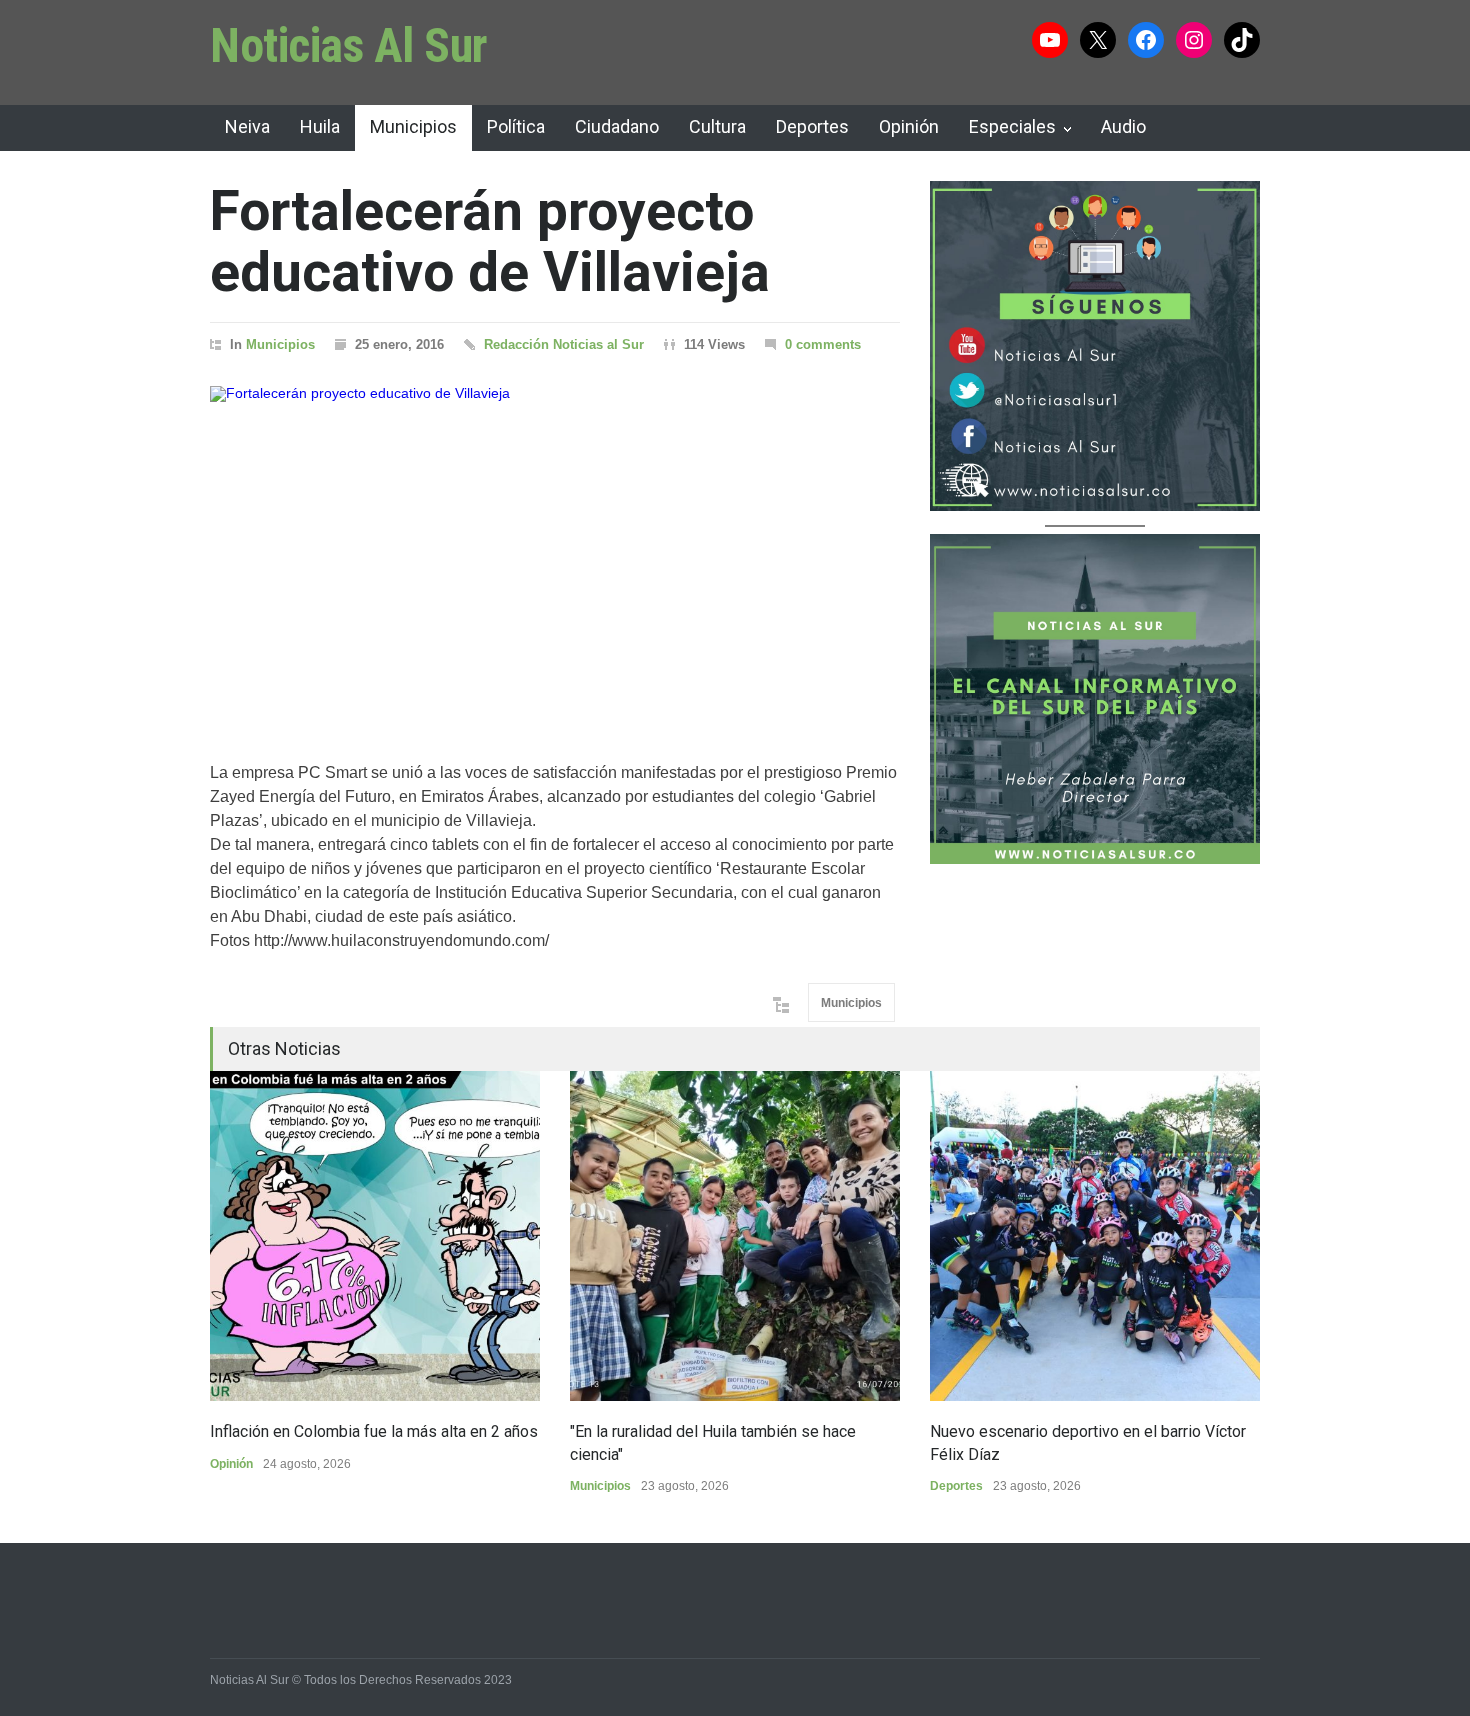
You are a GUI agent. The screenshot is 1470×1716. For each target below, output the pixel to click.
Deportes (812, 126)
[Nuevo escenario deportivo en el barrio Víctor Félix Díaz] (1095, 1236)
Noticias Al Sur (349, 45)
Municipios (413, 126)
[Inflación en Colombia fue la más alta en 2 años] (375, 1236)
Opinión (909, 126)
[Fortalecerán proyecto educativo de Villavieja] (555, 548)
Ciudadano (617, 126)
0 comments (823, 344)
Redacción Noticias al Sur (564, 344)
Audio (1123, 126)
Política (516, 126)
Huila (320, 126)
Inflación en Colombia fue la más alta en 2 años (374, 1431)
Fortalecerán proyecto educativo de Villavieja (490, 241)
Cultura (717, 126)
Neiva (247, 126)
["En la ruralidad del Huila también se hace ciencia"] (735, 1236)
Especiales (1012, 126)
